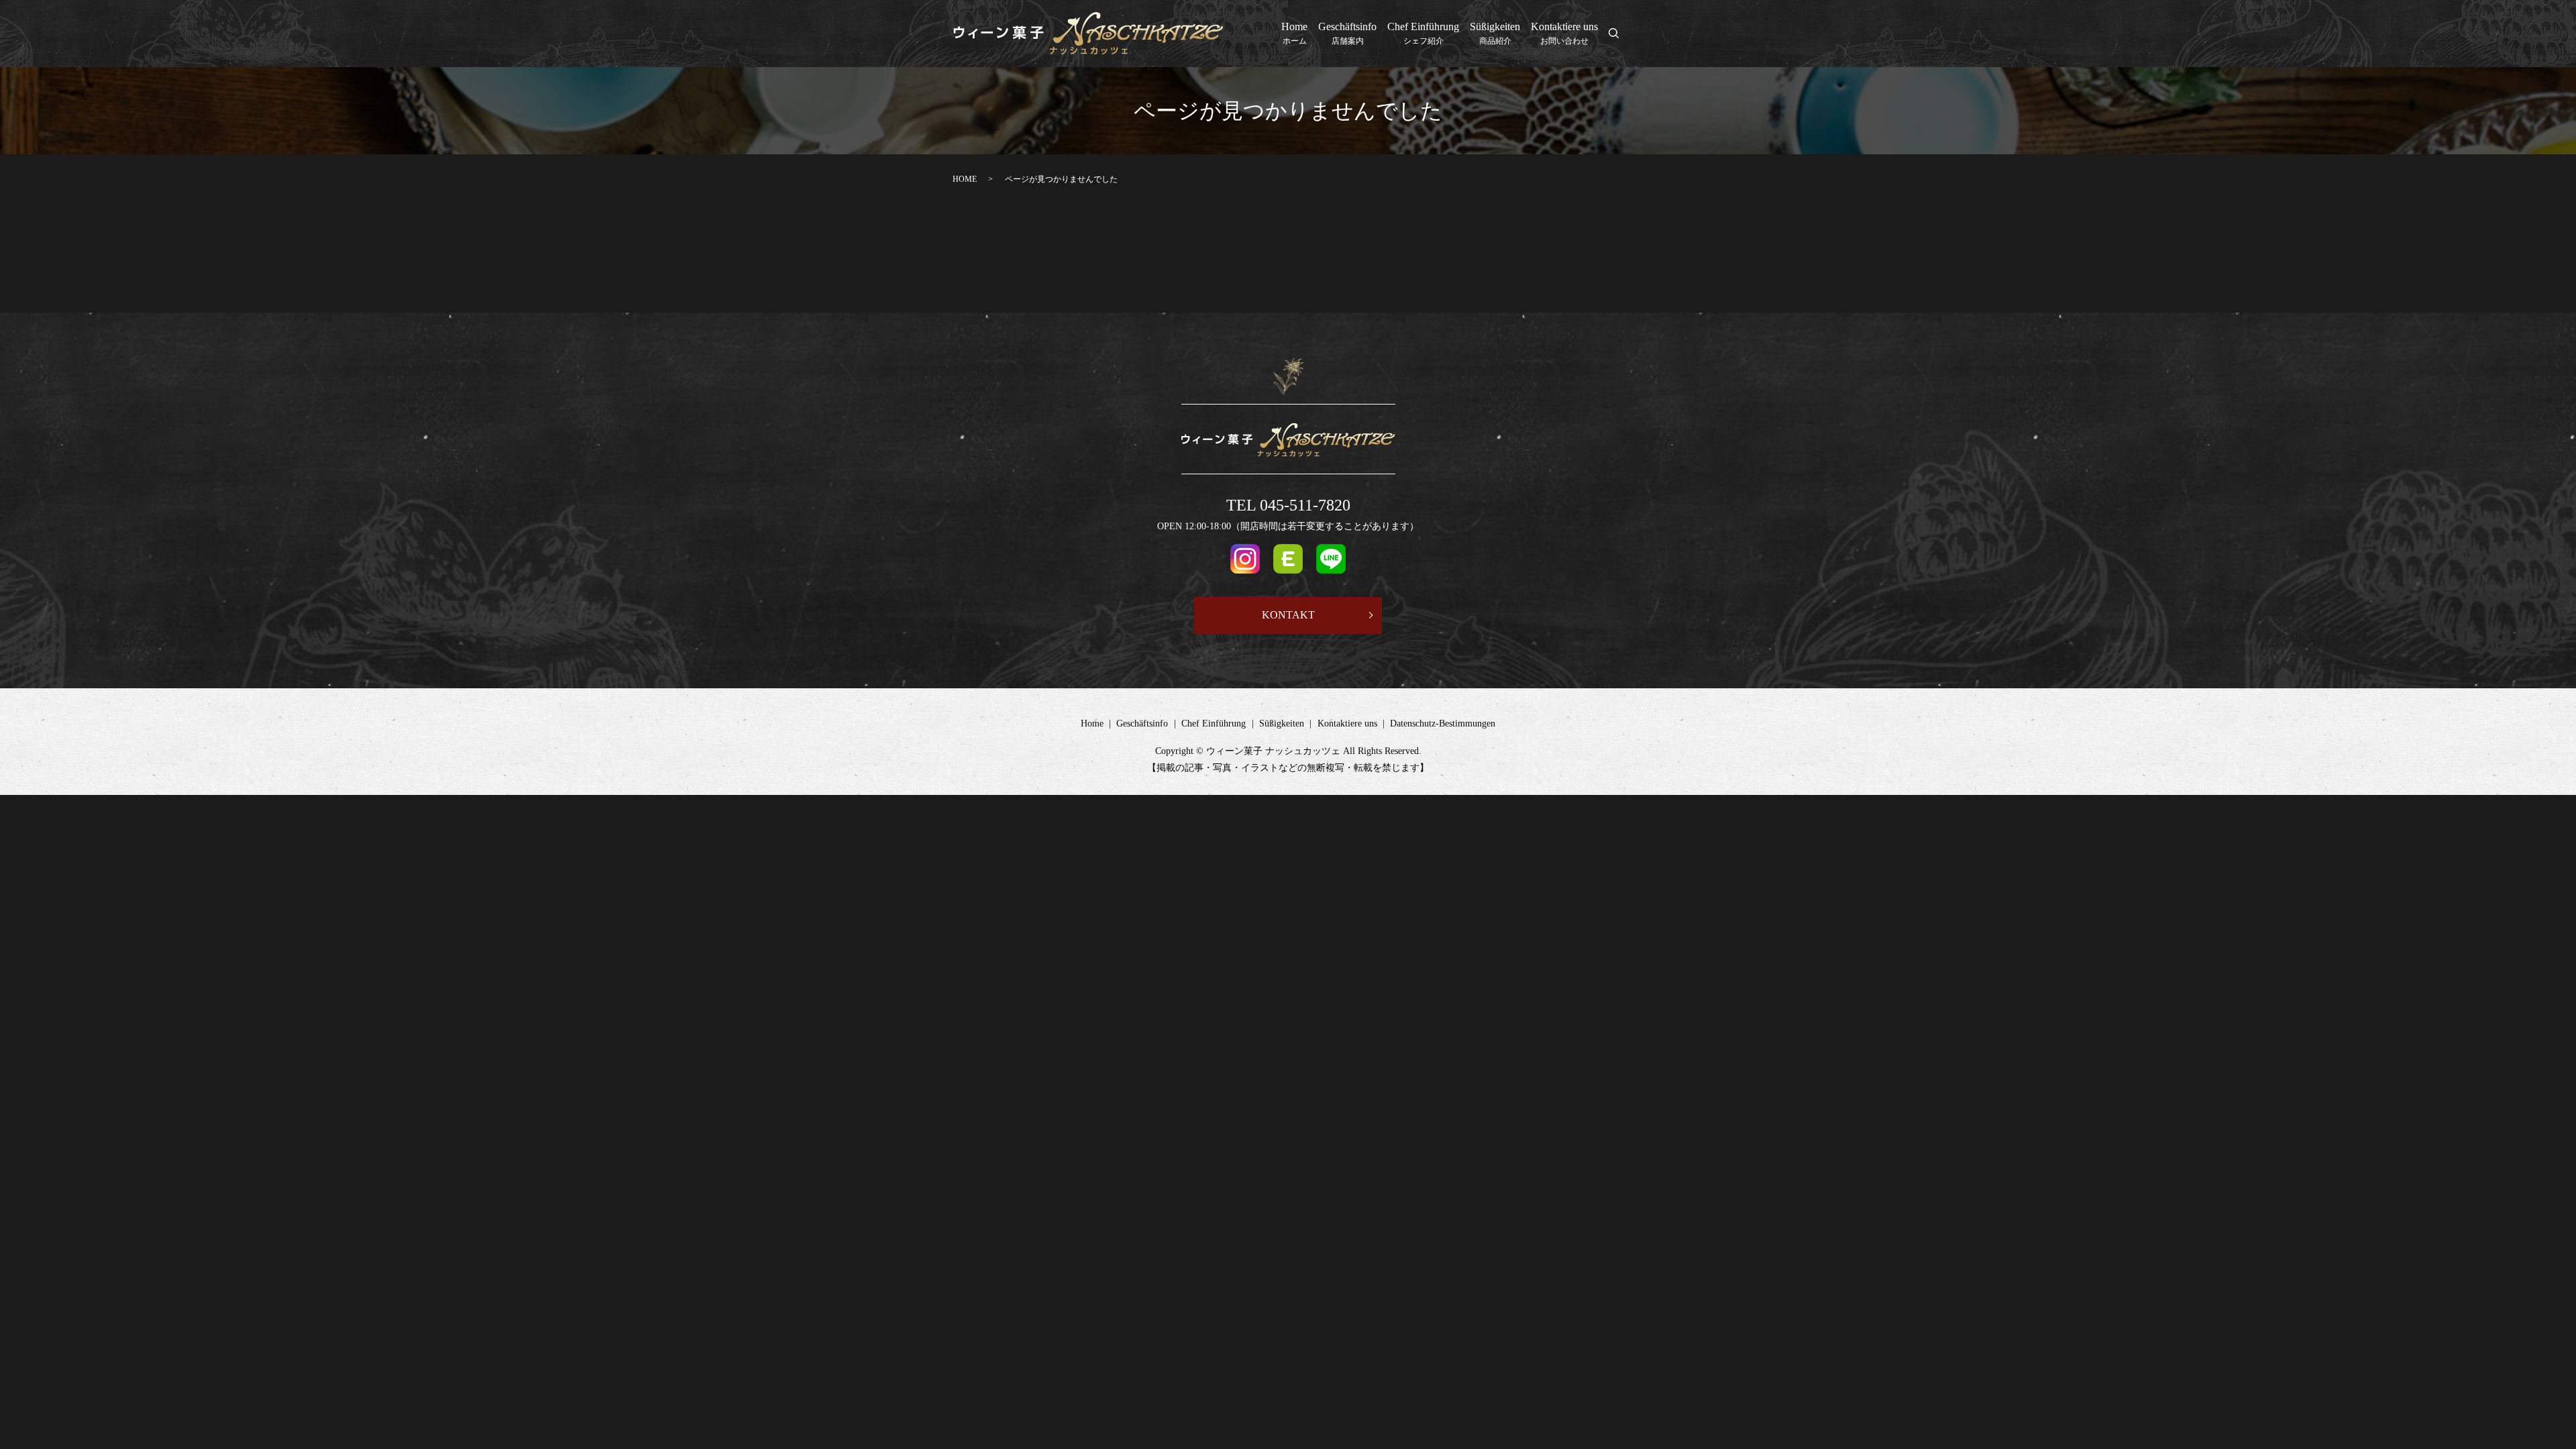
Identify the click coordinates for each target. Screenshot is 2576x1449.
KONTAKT (1288, 615)
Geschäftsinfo (1347, 33)
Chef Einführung (1423, 33)
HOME (965, 179)
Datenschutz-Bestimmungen (1443, 723)
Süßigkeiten (1495, 33)
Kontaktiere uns (1564, 33)
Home (1294, 33)
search (1621, 35)
